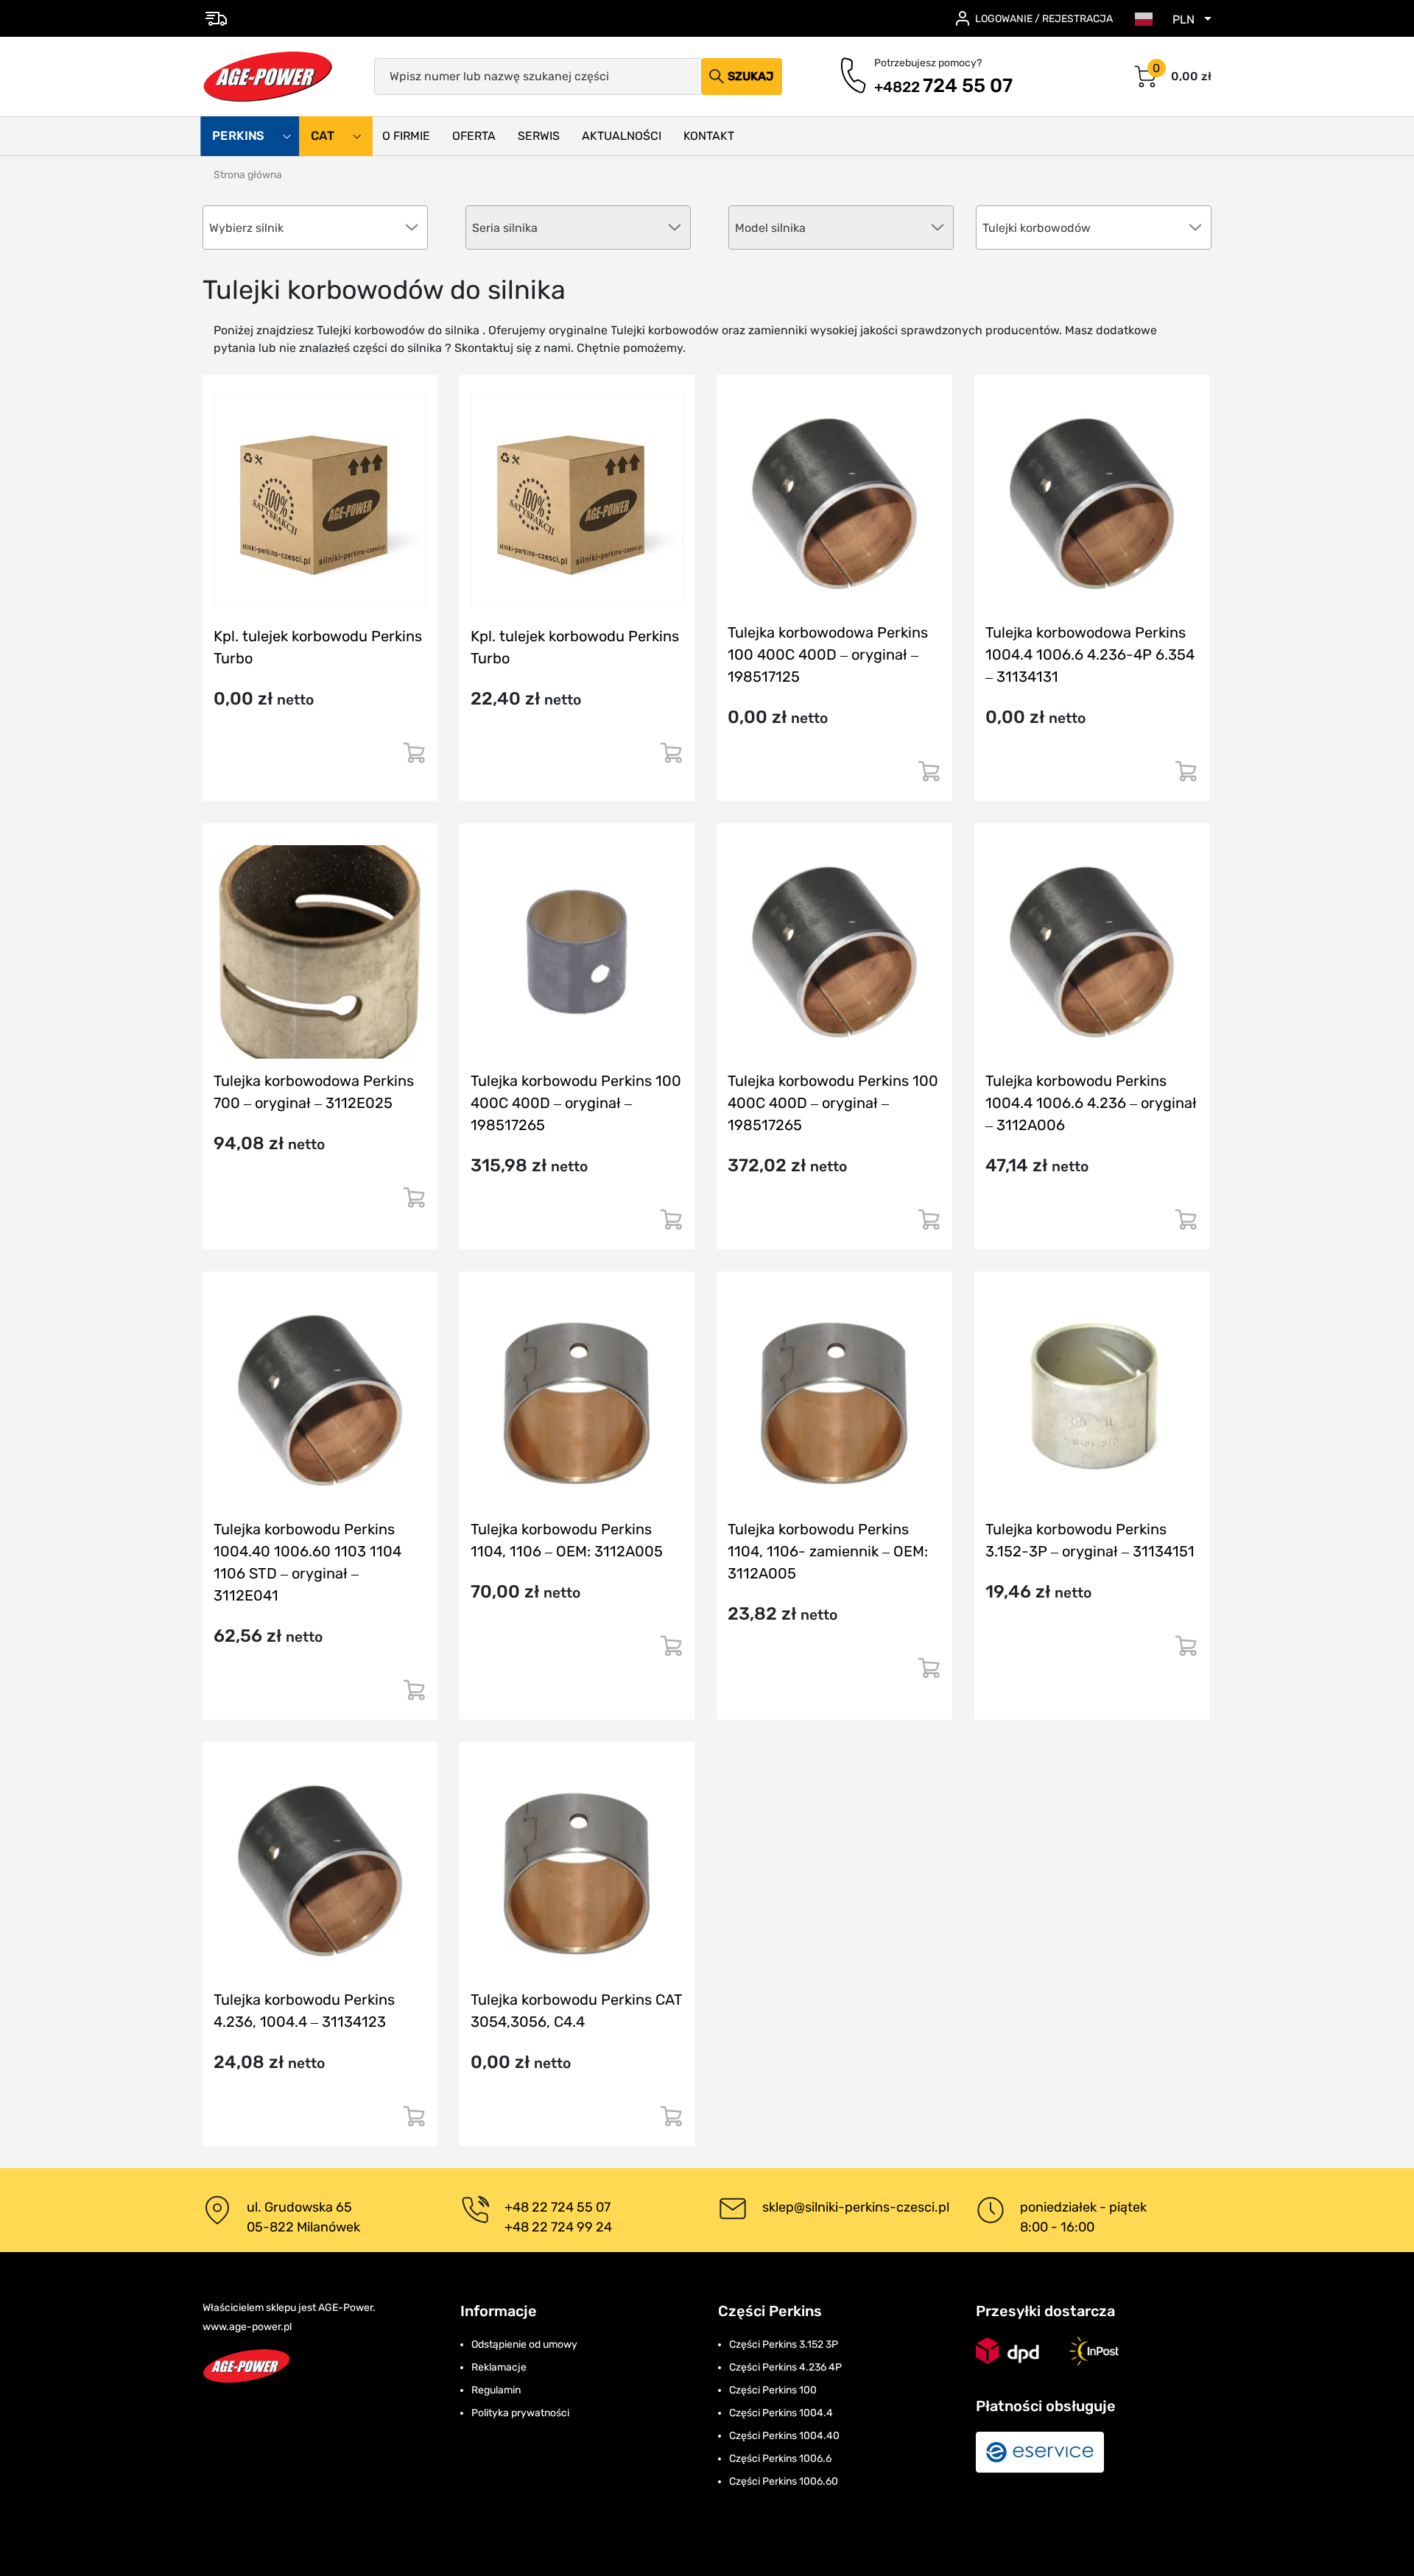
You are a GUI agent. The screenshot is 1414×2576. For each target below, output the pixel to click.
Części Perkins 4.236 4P (785, 2367)
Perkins (240, 136)
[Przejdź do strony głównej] (268, 77)
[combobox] (1094, 227)
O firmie (406, 136)
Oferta (474, 136)
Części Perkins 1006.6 (780, 2459)
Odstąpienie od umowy (524, 2344)
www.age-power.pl (247, 2327)
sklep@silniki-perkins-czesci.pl (856, 2207)
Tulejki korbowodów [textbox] (1037, 228)
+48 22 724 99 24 (558, 2227)
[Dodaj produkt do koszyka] (414, 759)
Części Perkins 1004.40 (784, 2436)
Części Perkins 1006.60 (784, 2481)
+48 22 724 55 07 (557, 2207)
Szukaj (750, 76)
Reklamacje (499, 2367)
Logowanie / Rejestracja (1044, 19)
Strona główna (248, 175)
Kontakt (709, 136)
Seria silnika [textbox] (505, 228)
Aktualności (622, 136)
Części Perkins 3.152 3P (784, 2344)
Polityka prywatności (520, 2413)
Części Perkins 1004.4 (781, 2413)
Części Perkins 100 (773, 2390)
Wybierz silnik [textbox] (246, 228)
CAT (324, 136)
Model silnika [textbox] (770, 228)
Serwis (539, 136)
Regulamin (496, 2390)
